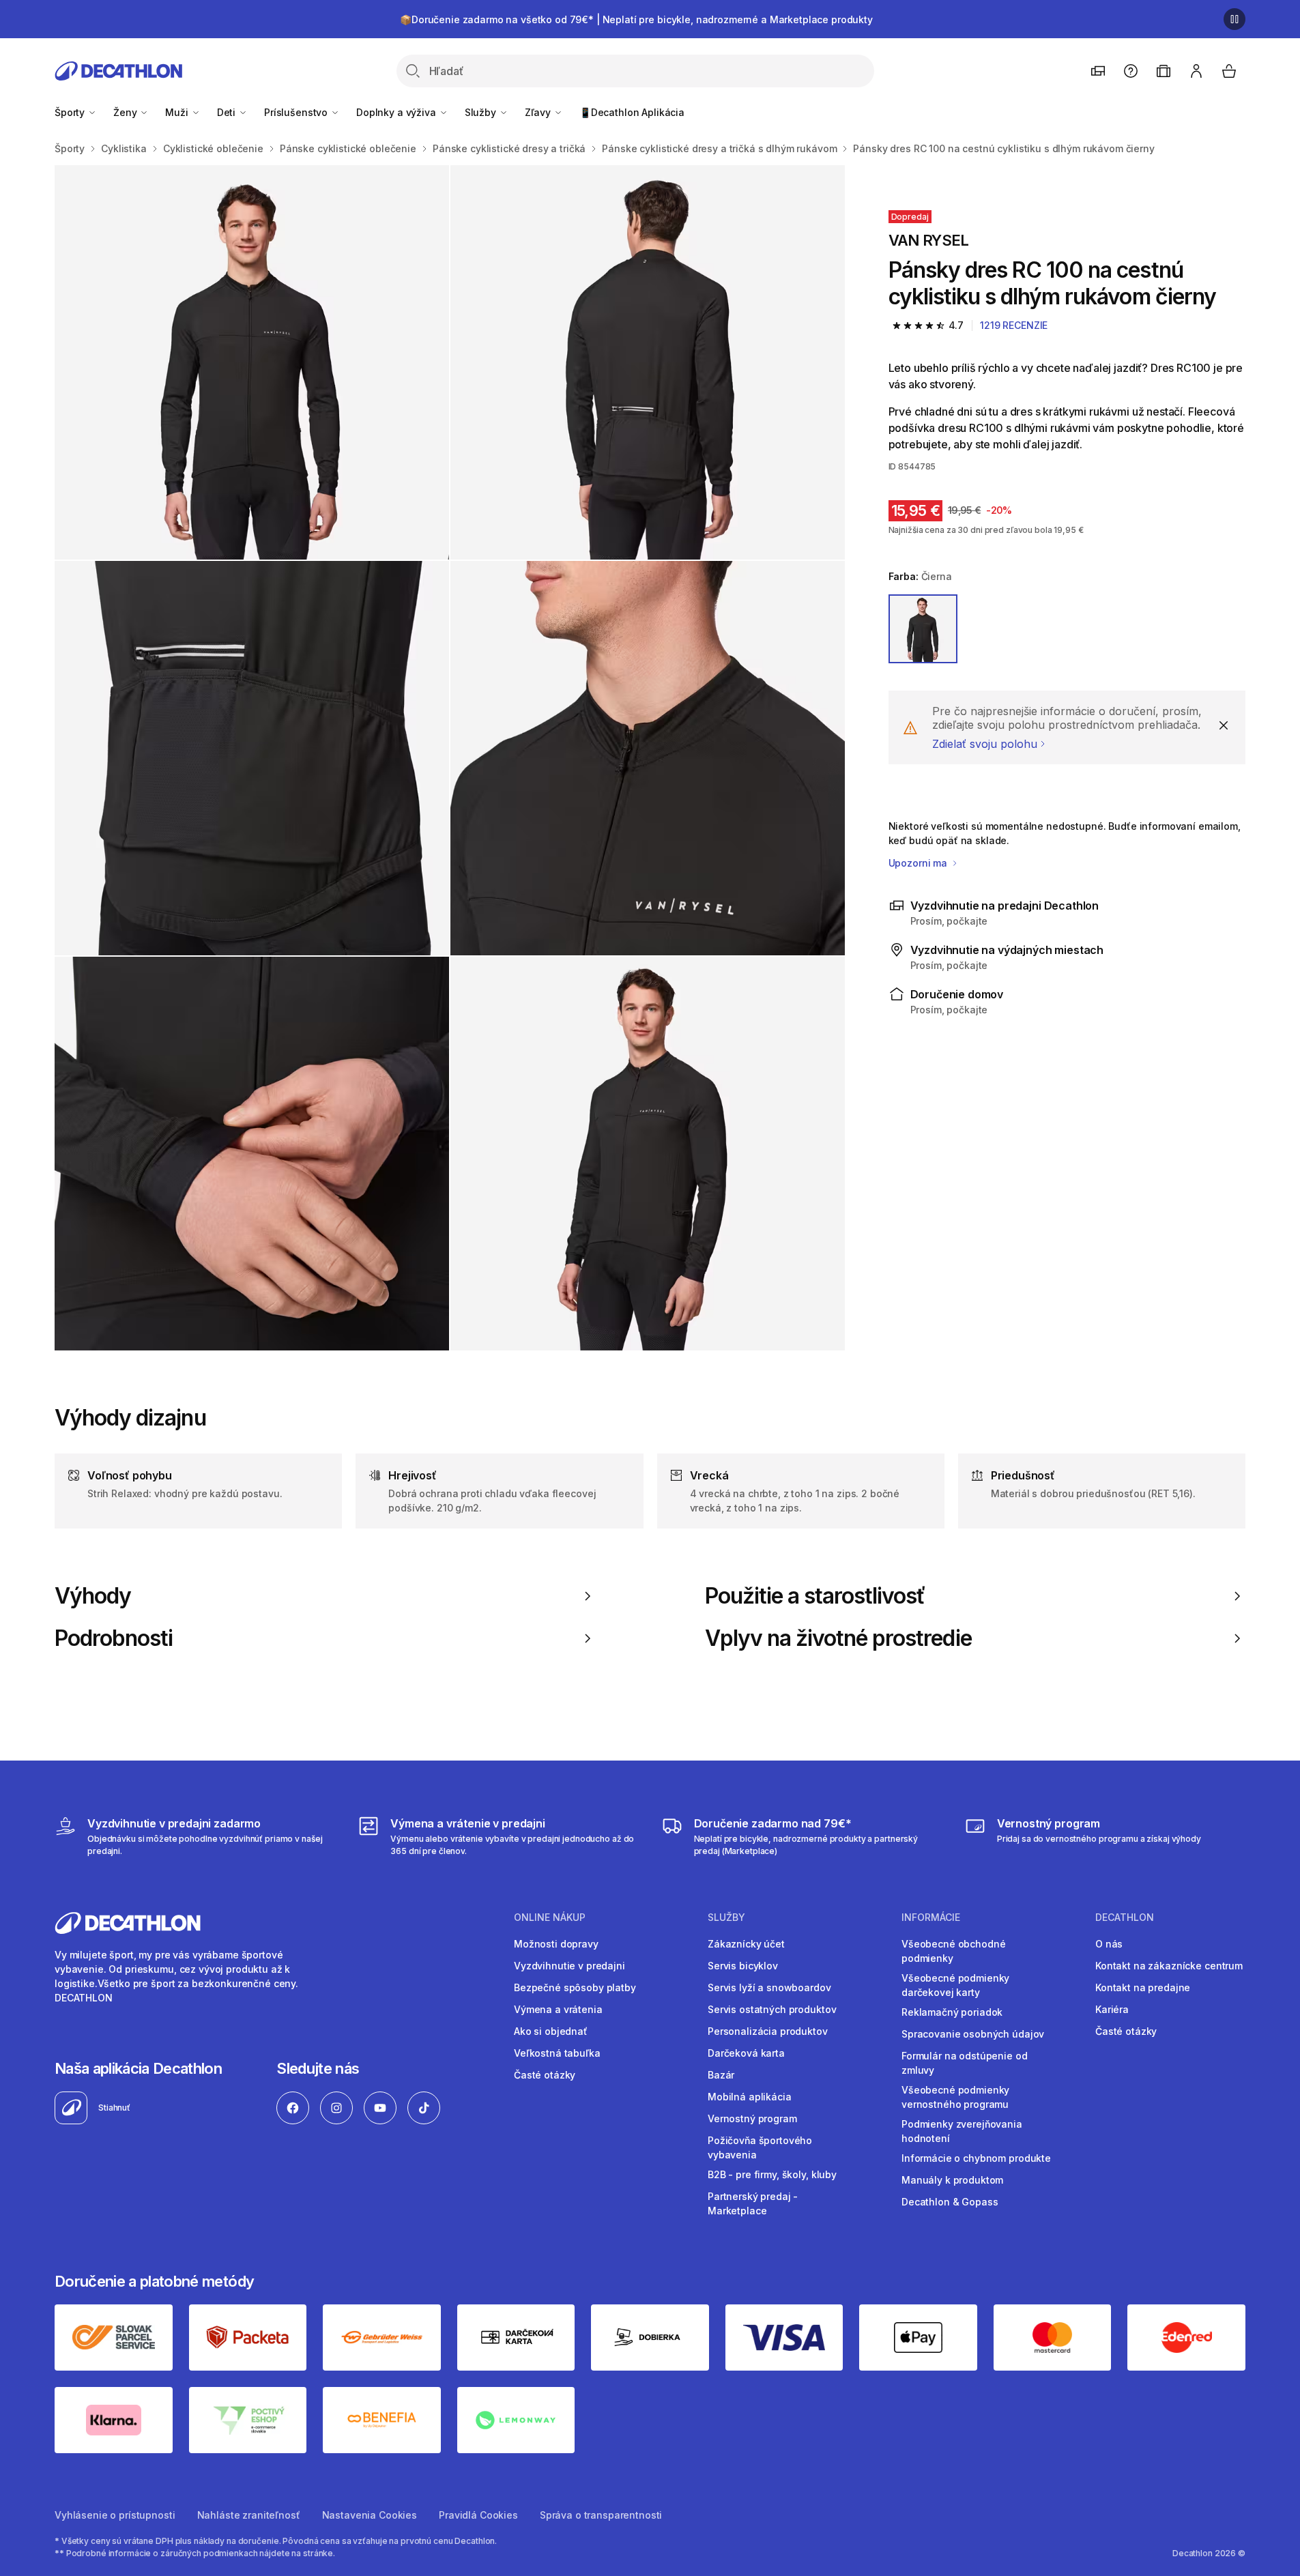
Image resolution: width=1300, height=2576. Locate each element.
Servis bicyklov (743, 1966)
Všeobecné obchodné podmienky (953, 1951)
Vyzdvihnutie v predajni (569, 1966)
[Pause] (1234, 19)
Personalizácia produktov (768, 2031)
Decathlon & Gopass (950, 2202)
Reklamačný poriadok (952, 2012)
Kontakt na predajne (1143, 1987)
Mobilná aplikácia (750, 2097)
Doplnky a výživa (398, 112)
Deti (228, 112)
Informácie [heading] (931, 1917)
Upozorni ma (919, 863)
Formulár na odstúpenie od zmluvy (965, 2063)
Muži (178, 112)
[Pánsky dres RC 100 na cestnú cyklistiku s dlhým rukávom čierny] (252, 362)
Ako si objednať (551, 2031)
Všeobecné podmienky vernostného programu (955, 2097)
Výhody (93, 1596)
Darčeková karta (746, 2053)
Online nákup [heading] (550, 1917)
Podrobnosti (114, 1638)
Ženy (126, 112)
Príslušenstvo (297, 112)
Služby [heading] (726, 1917)
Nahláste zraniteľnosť (249, 2515)
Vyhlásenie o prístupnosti (115, 2515)
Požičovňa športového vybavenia (760, 2147)
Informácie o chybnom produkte (976, 2158)
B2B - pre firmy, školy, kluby (772, 2174)
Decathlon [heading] (1125, 1917)
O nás (1109, 1944)
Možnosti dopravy (556, 1944)
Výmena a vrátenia (558, 2009)
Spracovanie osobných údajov (973, 2034)
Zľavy (539, 112)
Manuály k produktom (952, 2180)
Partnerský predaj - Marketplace (753, 2203)
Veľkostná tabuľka (557, 2053)
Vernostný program (752, 2118)
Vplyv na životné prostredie (838, 1638)
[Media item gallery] (450, 758)
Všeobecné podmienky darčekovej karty (955, 1985)
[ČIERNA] (923, 629)
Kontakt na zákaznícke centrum (1169, 1966)
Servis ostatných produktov (772, 2009)
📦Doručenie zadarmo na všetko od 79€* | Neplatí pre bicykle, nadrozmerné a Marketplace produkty (636, 19)
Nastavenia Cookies (370, 2515)
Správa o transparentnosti (601, 2515)
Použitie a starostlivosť (815, 1596)
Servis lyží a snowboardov (769, 1987)
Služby (482, 112)
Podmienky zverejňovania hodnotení (962, 2131)
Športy (71, 112)
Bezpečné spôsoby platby (575, 1987)
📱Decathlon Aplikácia (632, 112)
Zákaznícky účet (746, 1944)
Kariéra (1112, 2009)
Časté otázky (545, 2075)
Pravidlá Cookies (478, 2515)
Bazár (721, 2075)
